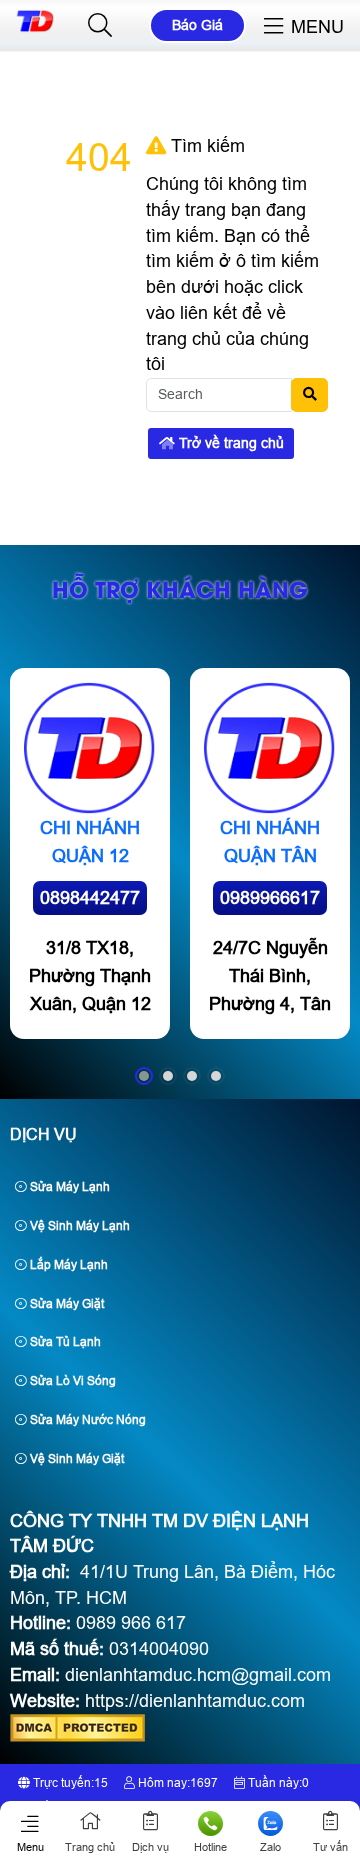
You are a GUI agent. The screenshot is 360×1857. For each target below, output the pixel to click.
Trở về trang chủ (229, 443)
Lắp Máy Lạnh (67, 1265)
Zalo (270, 1847)
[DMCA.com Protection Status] (77, 1736)
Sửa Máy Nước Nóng (86, 1420)
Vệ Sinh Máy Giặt (75, 1459)
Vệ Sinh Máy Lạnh (78, 1226)
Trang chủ (90, 1847)
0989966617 (270, 898)
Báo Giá (197, 25)
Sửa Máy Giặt (65, 1304)
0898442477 (90, 898)
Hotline (210, 1847)
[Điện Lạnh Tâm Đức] (35, 28)
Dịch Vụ (43, 1134)
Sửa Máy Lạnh (68, 1187)
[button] (100, 26)
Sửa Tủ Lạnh (64, 1342)
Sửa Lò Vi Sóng (71, 1381)
